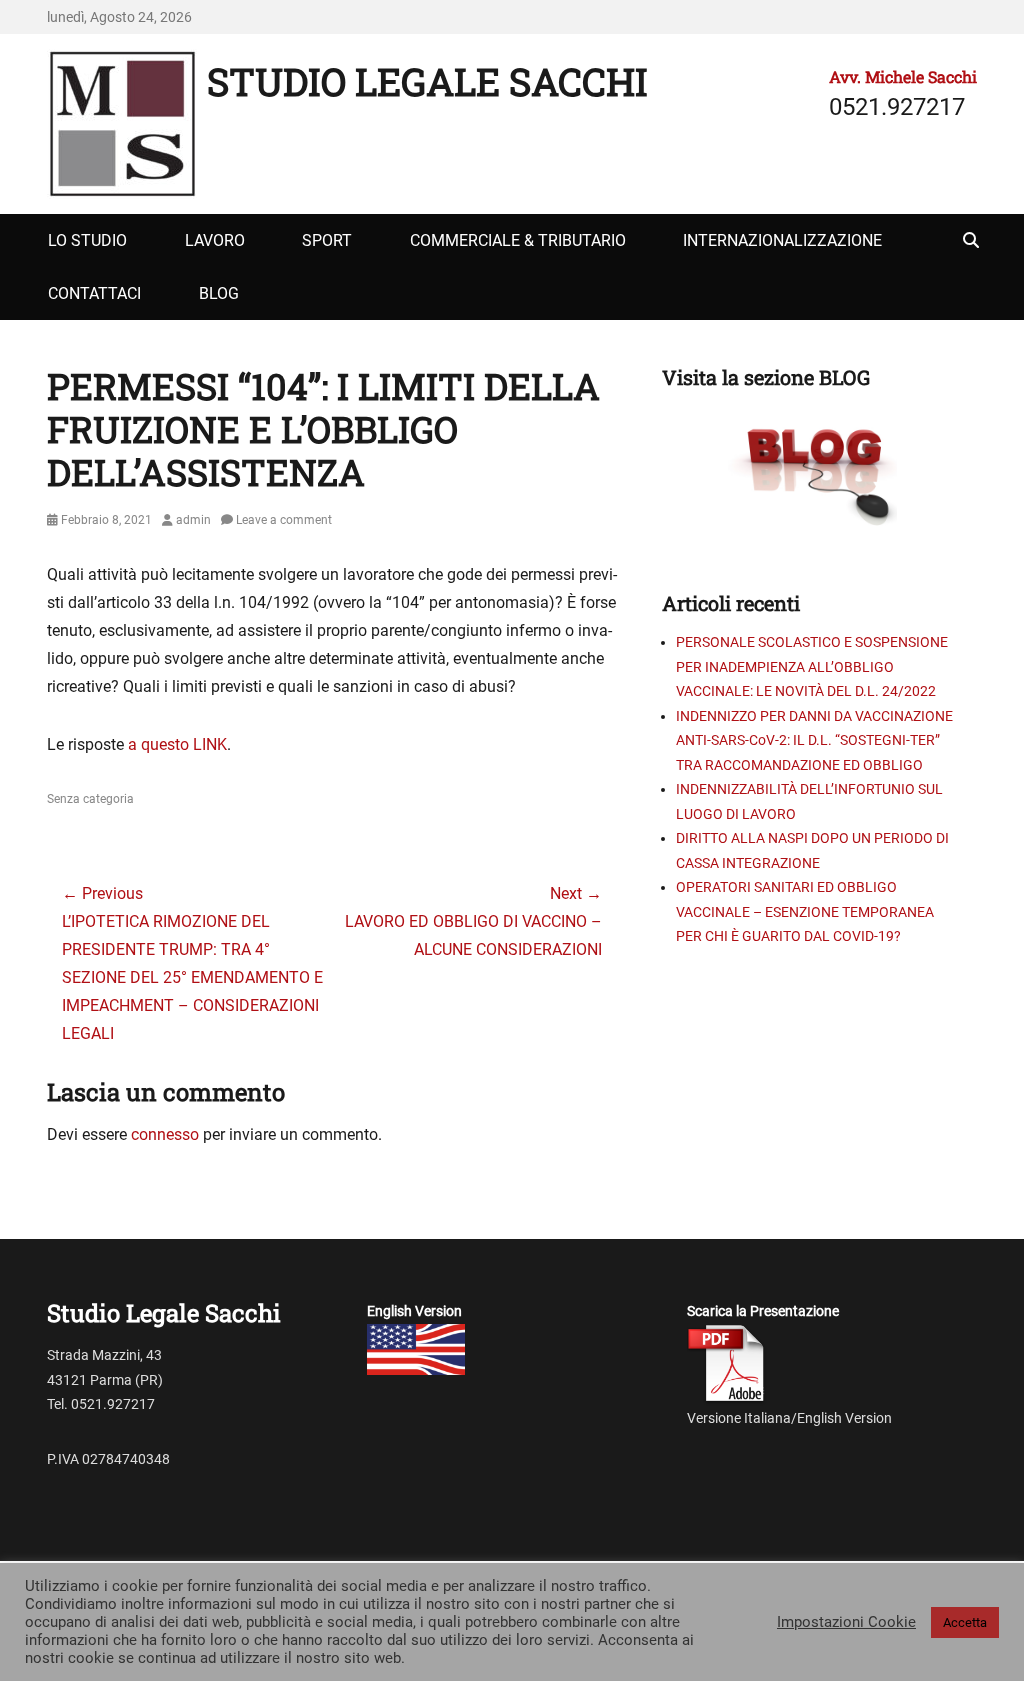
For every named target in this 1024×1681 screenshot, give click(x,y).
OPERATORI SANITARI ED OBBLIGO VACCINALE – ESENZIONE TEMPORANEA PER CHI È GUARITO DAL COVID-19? (805, 911)
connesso (165, 1134)
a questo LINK (177, 744)
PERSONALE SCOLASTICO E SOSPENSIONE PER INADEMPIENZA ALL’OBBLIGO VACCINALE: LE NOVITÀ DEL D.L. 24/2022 (812, 666)
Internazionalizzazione (782, 240)
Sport (327, 240)
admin (193, 520)
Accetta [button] (965, 1622)
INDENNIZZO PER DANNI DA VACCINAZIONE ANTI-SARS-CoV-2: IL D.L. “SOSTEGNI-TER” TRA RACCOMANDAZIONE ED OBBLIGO (814, 740)
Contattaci (94, 293)
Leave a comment (284, 520)
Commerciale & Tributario (518, 240)
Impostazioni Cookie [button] (846, 1622)
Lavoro (215, 240)
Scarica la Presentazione (763, 1311)
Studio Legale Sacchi (427, 81)
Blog (219, 293)
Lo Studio (87, 240)
